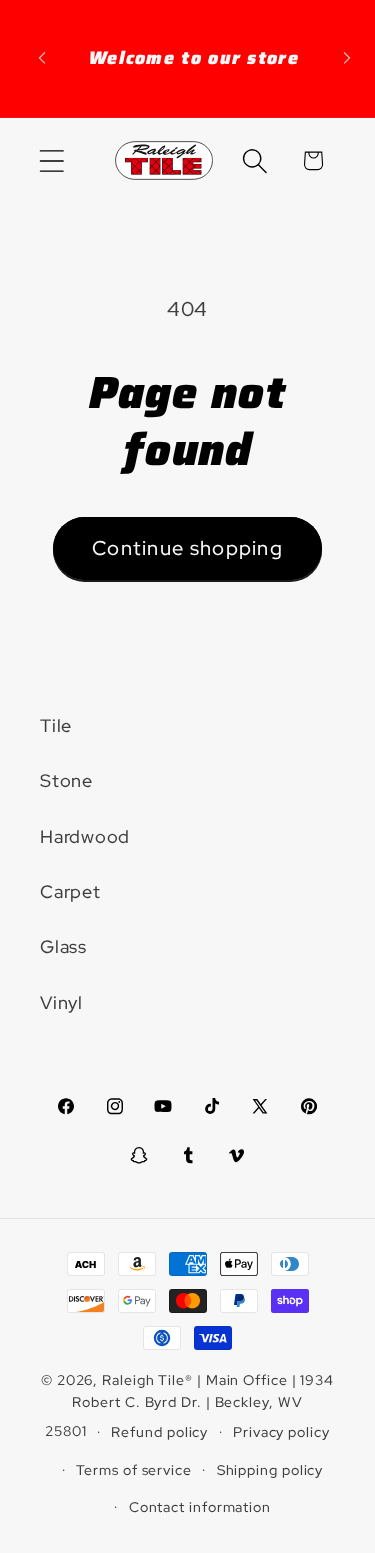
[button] (51, 160)
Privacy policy (281, 1431)
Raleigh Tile (143, 1379)
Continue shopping (187, 548)
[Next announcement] (347, 58)
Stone (66, 780)
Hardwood (85, 836)
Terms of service (134, 1469)
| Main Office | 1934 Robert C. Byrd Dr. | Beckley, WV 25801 (189, 1405)
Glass (63, 946)
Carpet (70, 891)
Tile (56, 725)
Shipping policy (270, 1469)
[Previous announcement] (42, 58)
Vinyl (61, 1002)
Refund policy (159, 1431)
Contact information (200, 1506)
